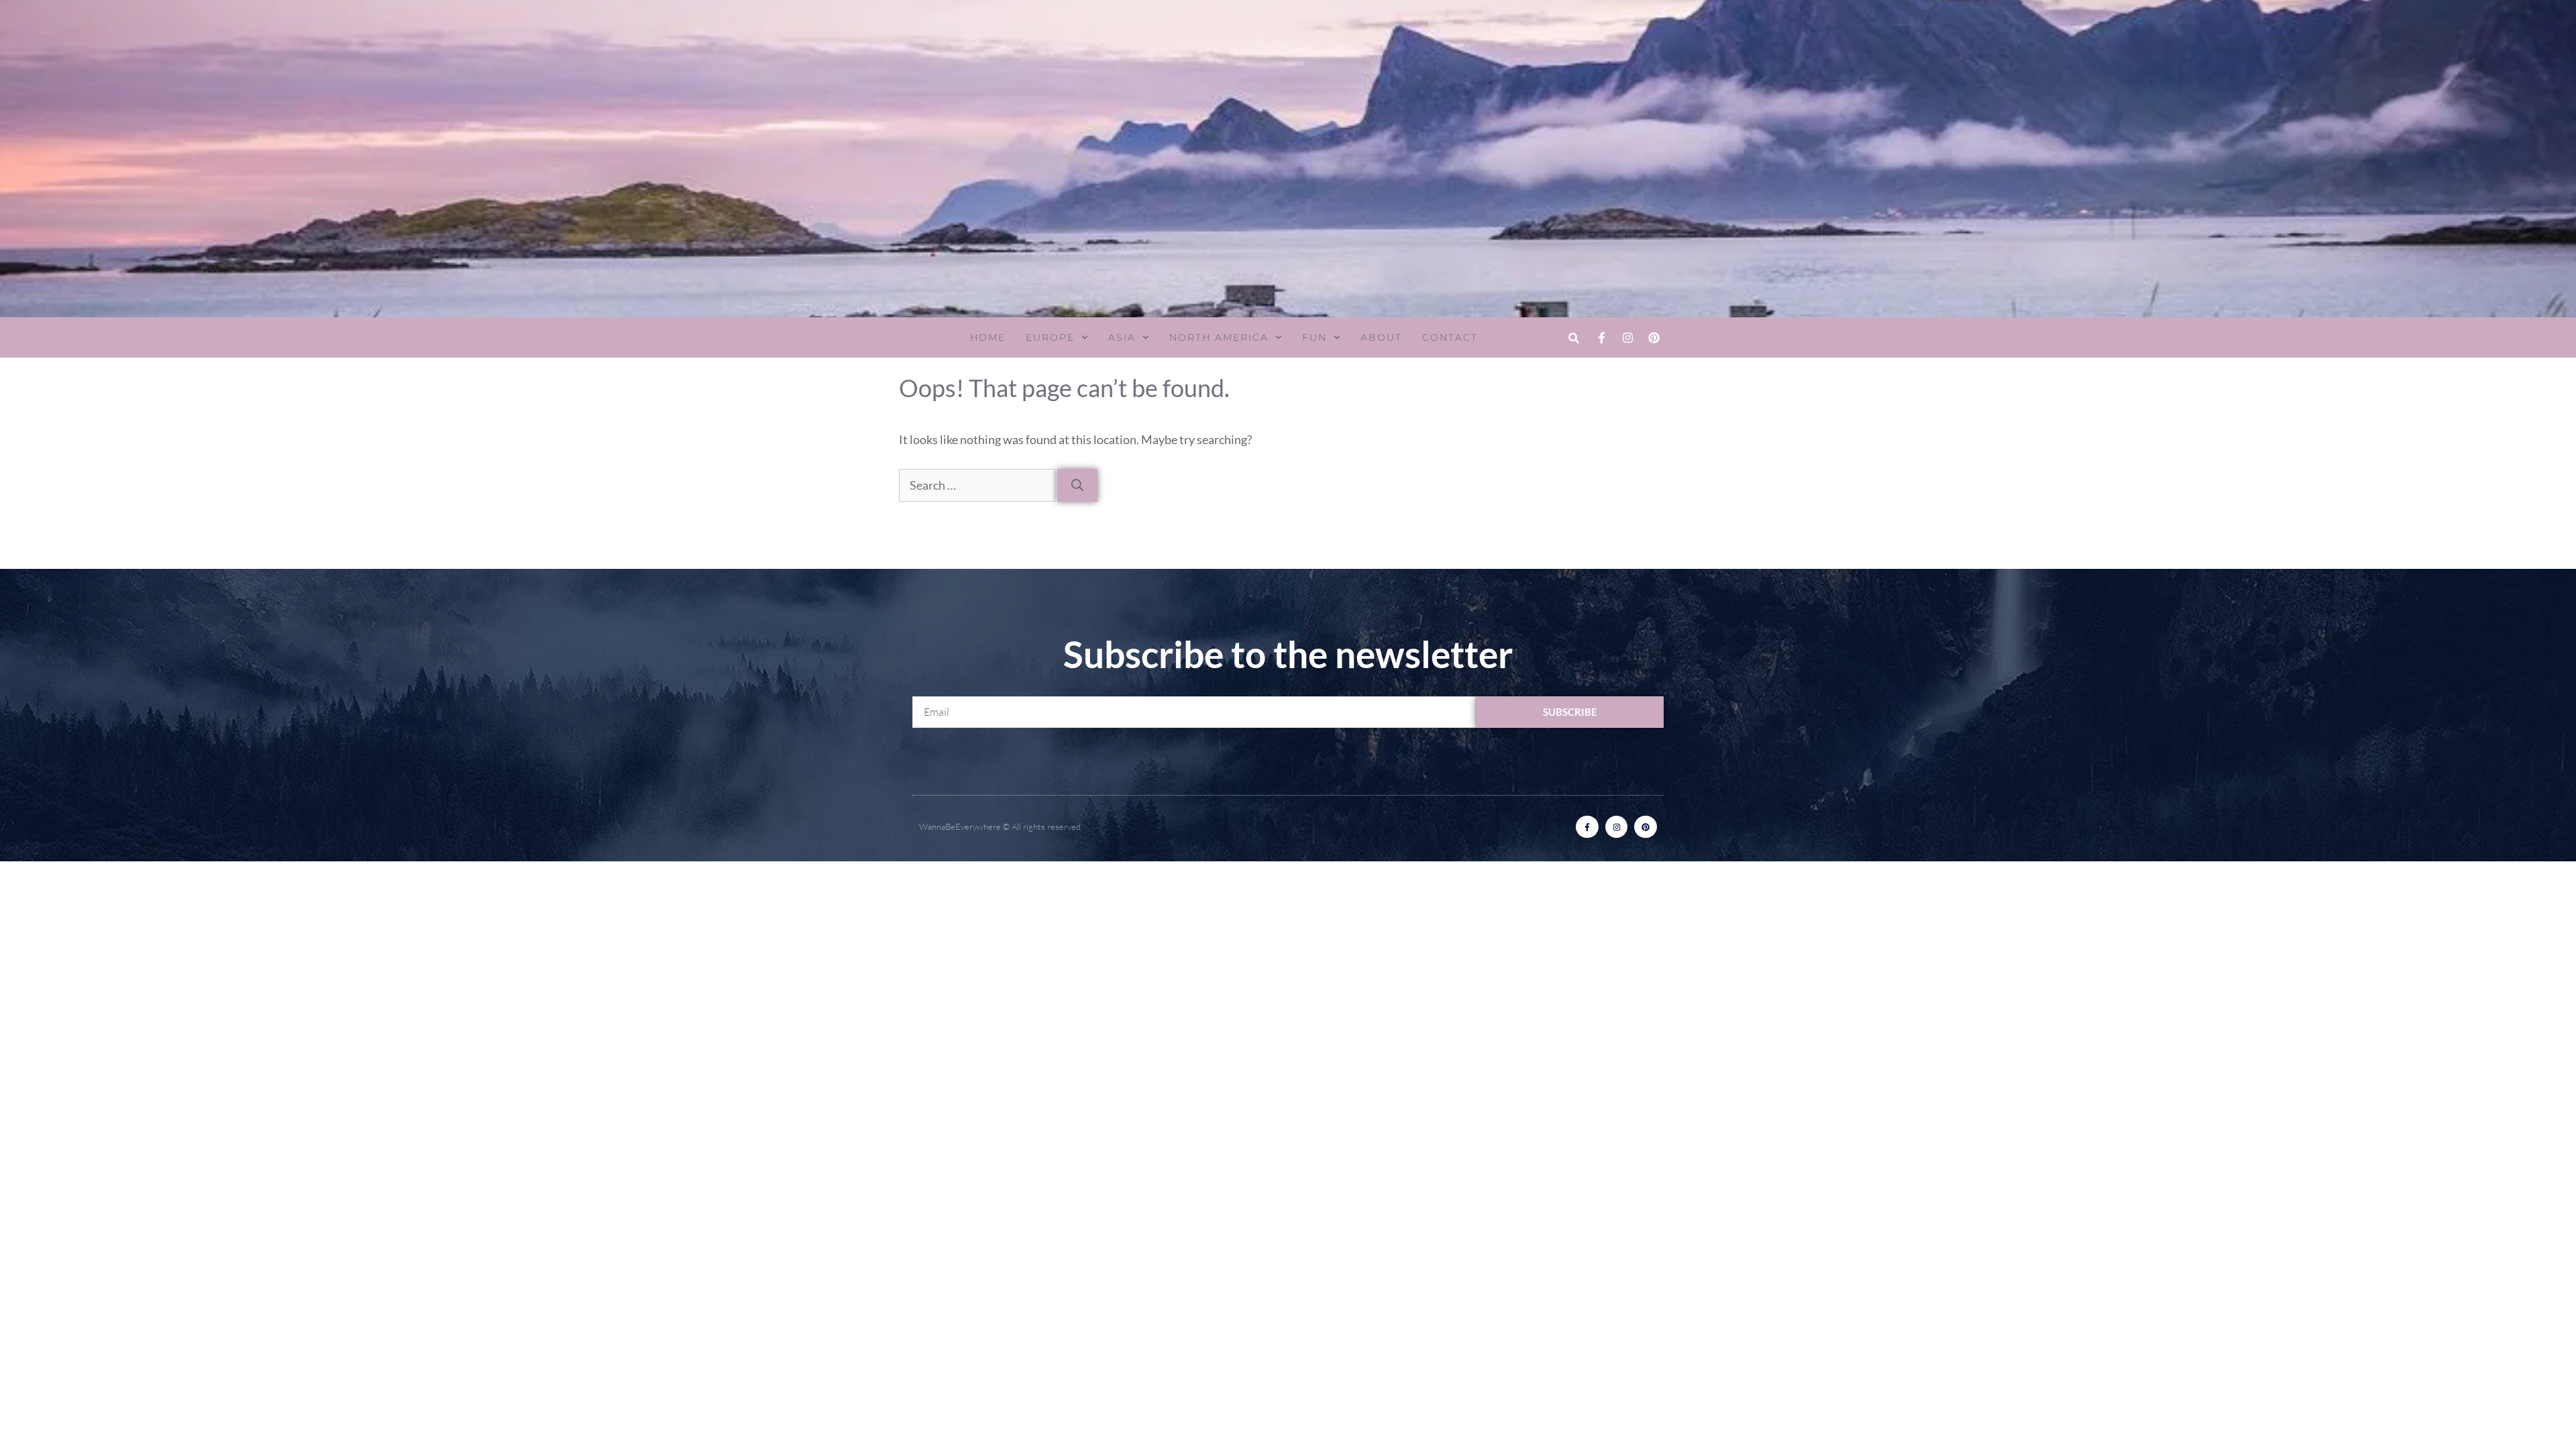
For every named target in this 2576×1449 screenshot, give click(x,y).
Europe (1050, 337)
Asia (1122, 337)
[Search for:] (978, 485)
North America (1219, 337)
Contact (1450, 337)
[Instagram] (1627, 337)
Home (988, 337)
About (1381, 337)
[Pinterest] (1654, 337)
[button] (1573, 338)
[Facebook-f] (1601, 337)
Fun (1314, 337)
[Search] (1077, 485)
